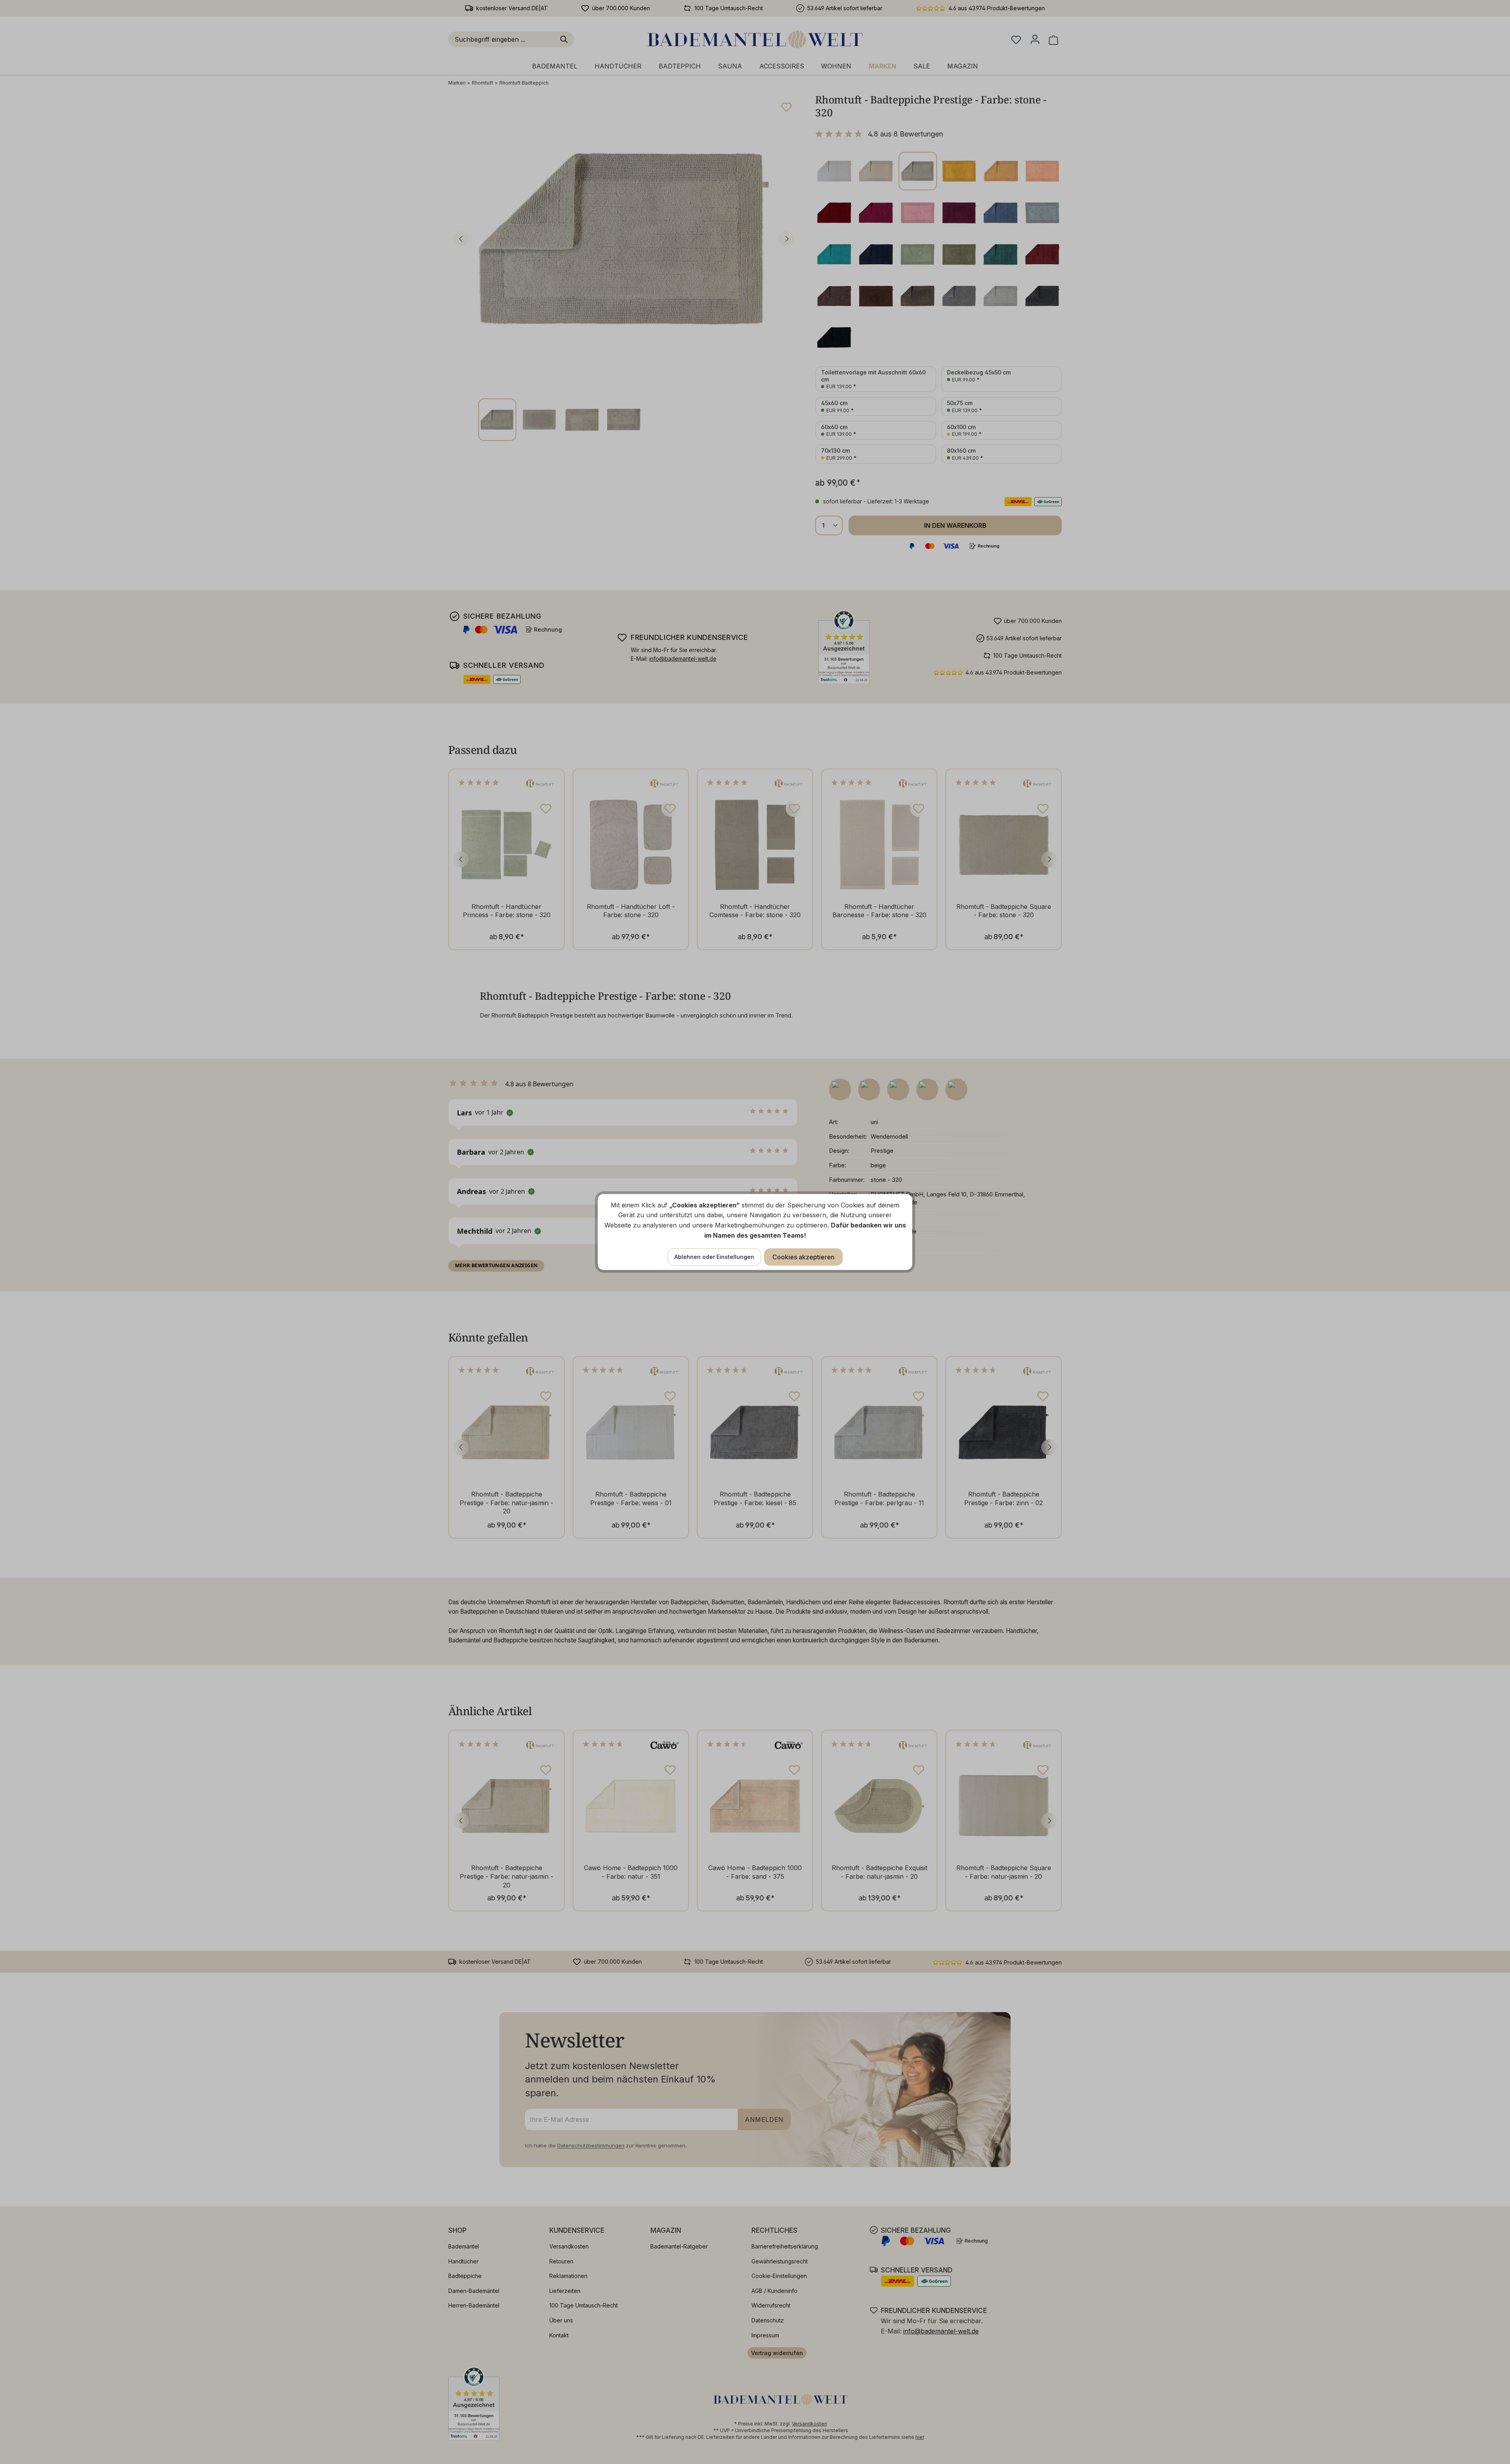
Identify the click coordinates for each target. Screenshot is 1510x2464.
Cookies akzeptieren (803, 1257)
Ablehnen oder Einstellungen (714, 1257)
